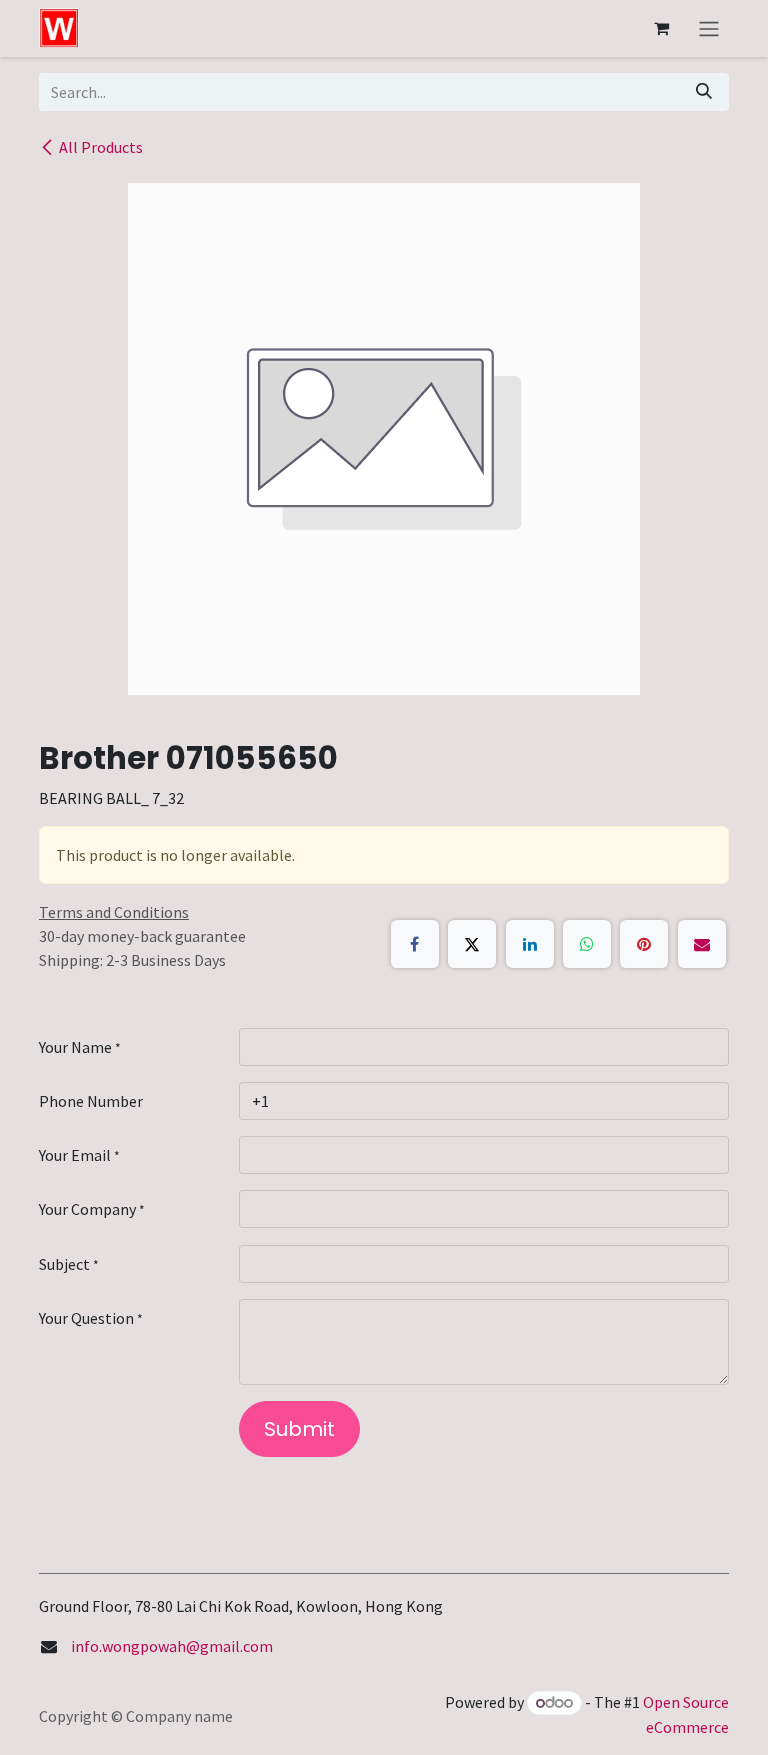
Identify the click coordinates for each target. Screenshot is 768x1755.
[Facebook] (415, 944)
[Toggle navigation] (709, 28)
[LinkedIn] (530, 944)
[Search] (704, 92)
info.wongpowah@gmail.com (172, 1646)
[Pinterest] (644, 944)
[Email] (702, 944)
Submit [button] (299, 1429)
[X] (472, 944)
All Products (101, 147)
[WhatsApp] (587, 944)
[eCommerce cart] (661, 28)
